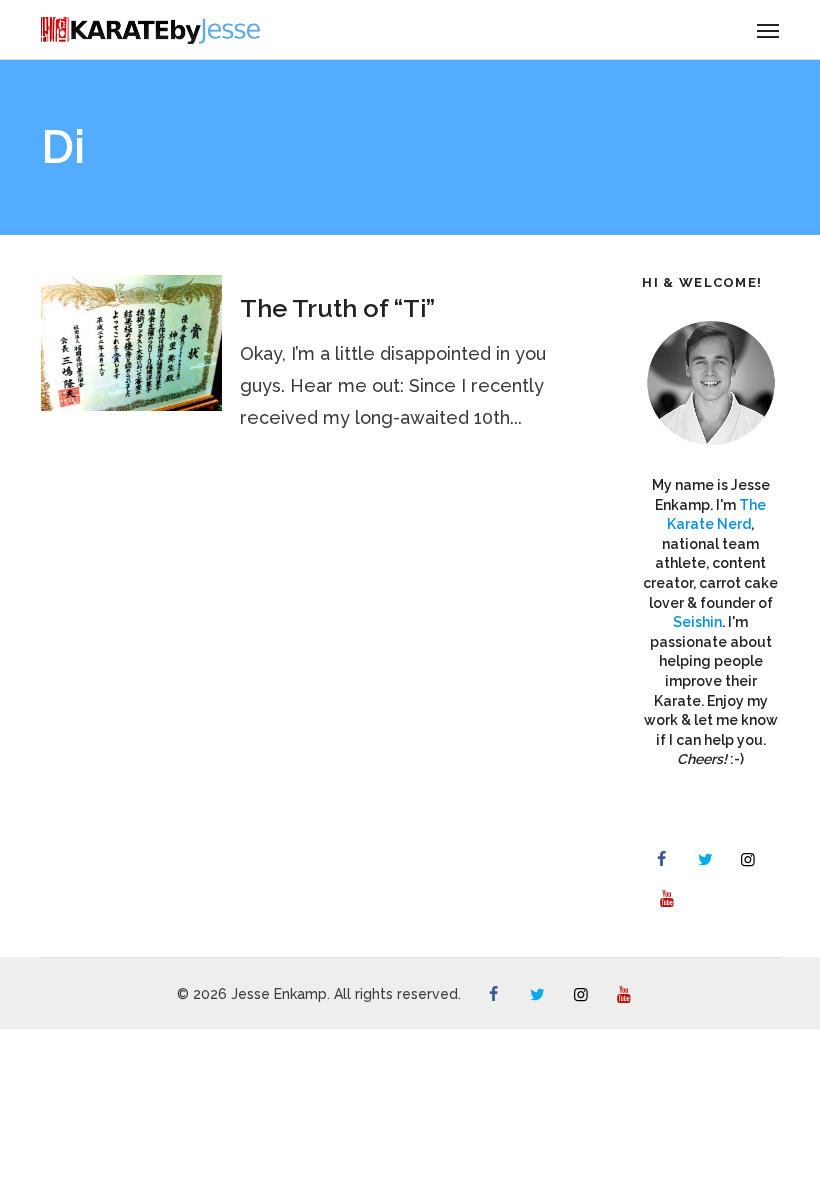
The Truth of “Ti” (337, 308)
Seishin (697, 622)
